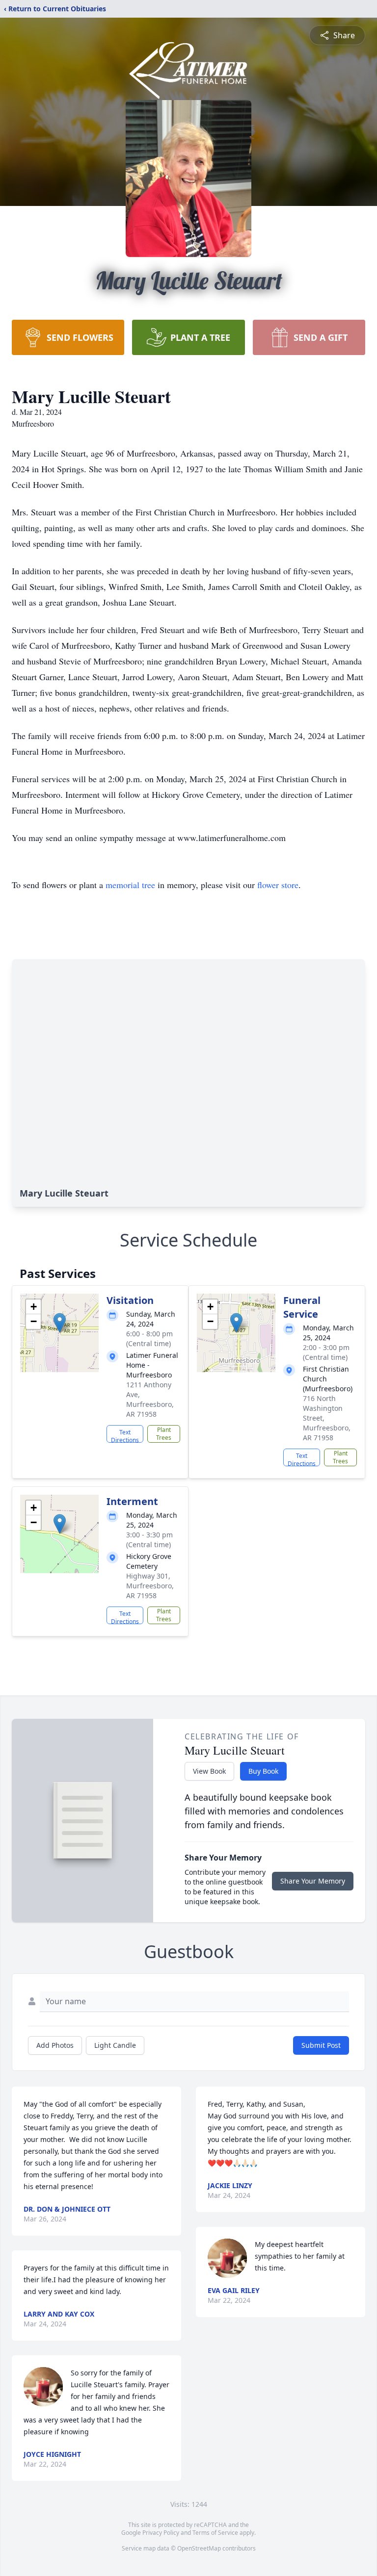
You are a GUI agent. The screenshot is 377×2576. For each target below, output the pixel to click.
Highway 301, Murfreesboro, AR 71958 (150, 1586)
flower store (278, 885)
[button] (60, 1323)
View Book (209, 1771)
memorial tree (130, 885)
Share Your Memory (313, 1881)
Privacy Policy (161, 2533)
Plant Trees (164, 1434)
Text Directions (125, 1435)
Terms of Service (215, 2533)
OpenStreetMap (199, 2548)
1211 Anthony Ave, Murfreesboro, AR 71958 (150, 1399)
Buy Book (263, 1771)
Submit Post (321, 2045)
